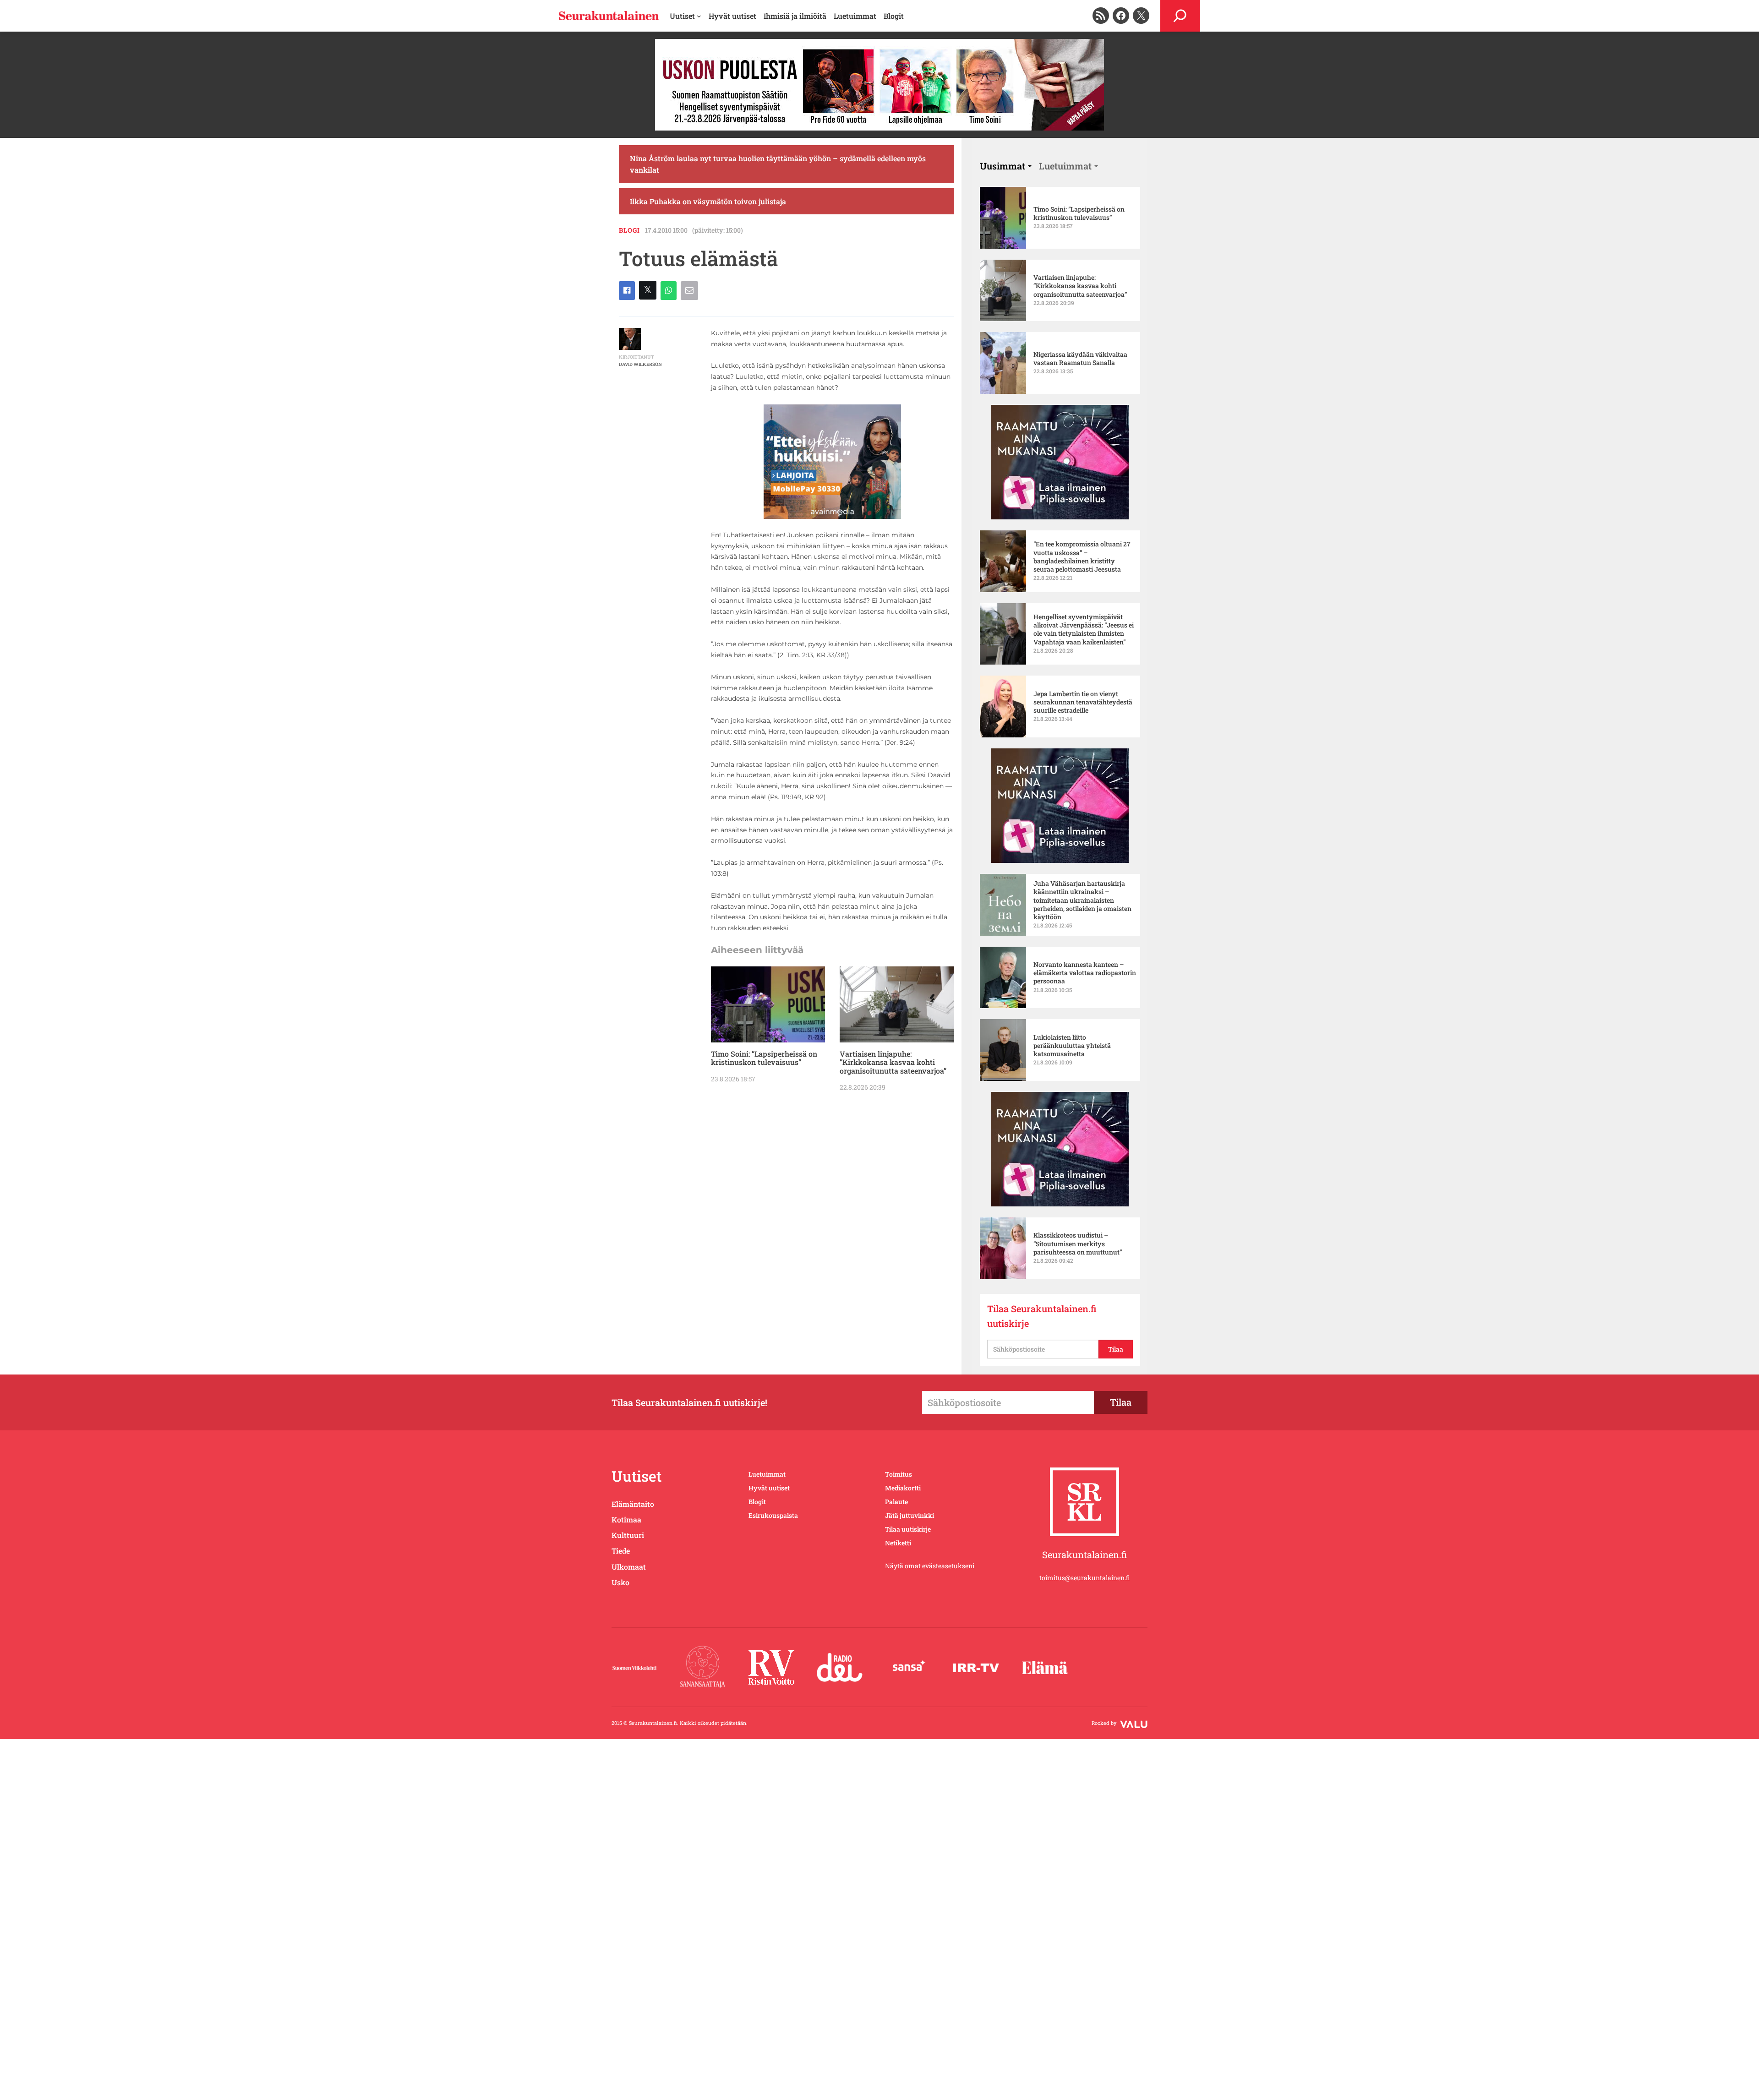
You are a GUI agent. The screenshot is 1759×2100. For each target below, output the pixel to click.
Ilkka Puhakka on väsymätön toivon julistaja (708, 201)
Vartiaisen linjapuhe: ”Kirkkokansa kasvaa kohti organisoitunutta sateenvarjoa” (893, 1062)
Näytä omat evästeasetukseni (930, 1566)
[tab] (1006, 166)
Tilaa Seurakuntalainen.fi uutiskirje (1042, 1316)
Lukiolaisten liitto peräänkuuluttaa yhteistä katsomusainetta (1072, 1046)
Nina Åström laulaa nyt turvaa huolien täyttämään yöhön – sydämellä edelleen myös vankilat (778, 164)
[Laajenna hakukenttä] (1180, 16)
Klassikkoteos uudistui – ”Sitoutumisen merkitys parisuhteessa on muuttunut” (1078, 1244)
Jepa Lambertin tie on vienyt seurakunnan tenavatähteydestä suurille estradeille (1083, 702)
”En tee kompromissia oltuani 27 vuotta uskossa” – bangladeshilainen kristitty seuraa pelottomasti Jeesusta (1082, 557)
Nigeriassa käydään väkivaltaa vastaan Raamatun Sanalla (1080, 359)
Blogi (629, 230)
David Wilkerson (640, 364)
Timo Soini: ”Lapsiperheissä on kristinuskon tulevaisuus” (764, 1058)
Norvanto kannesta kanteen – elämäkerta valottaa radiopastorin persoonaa (1085, 973)
